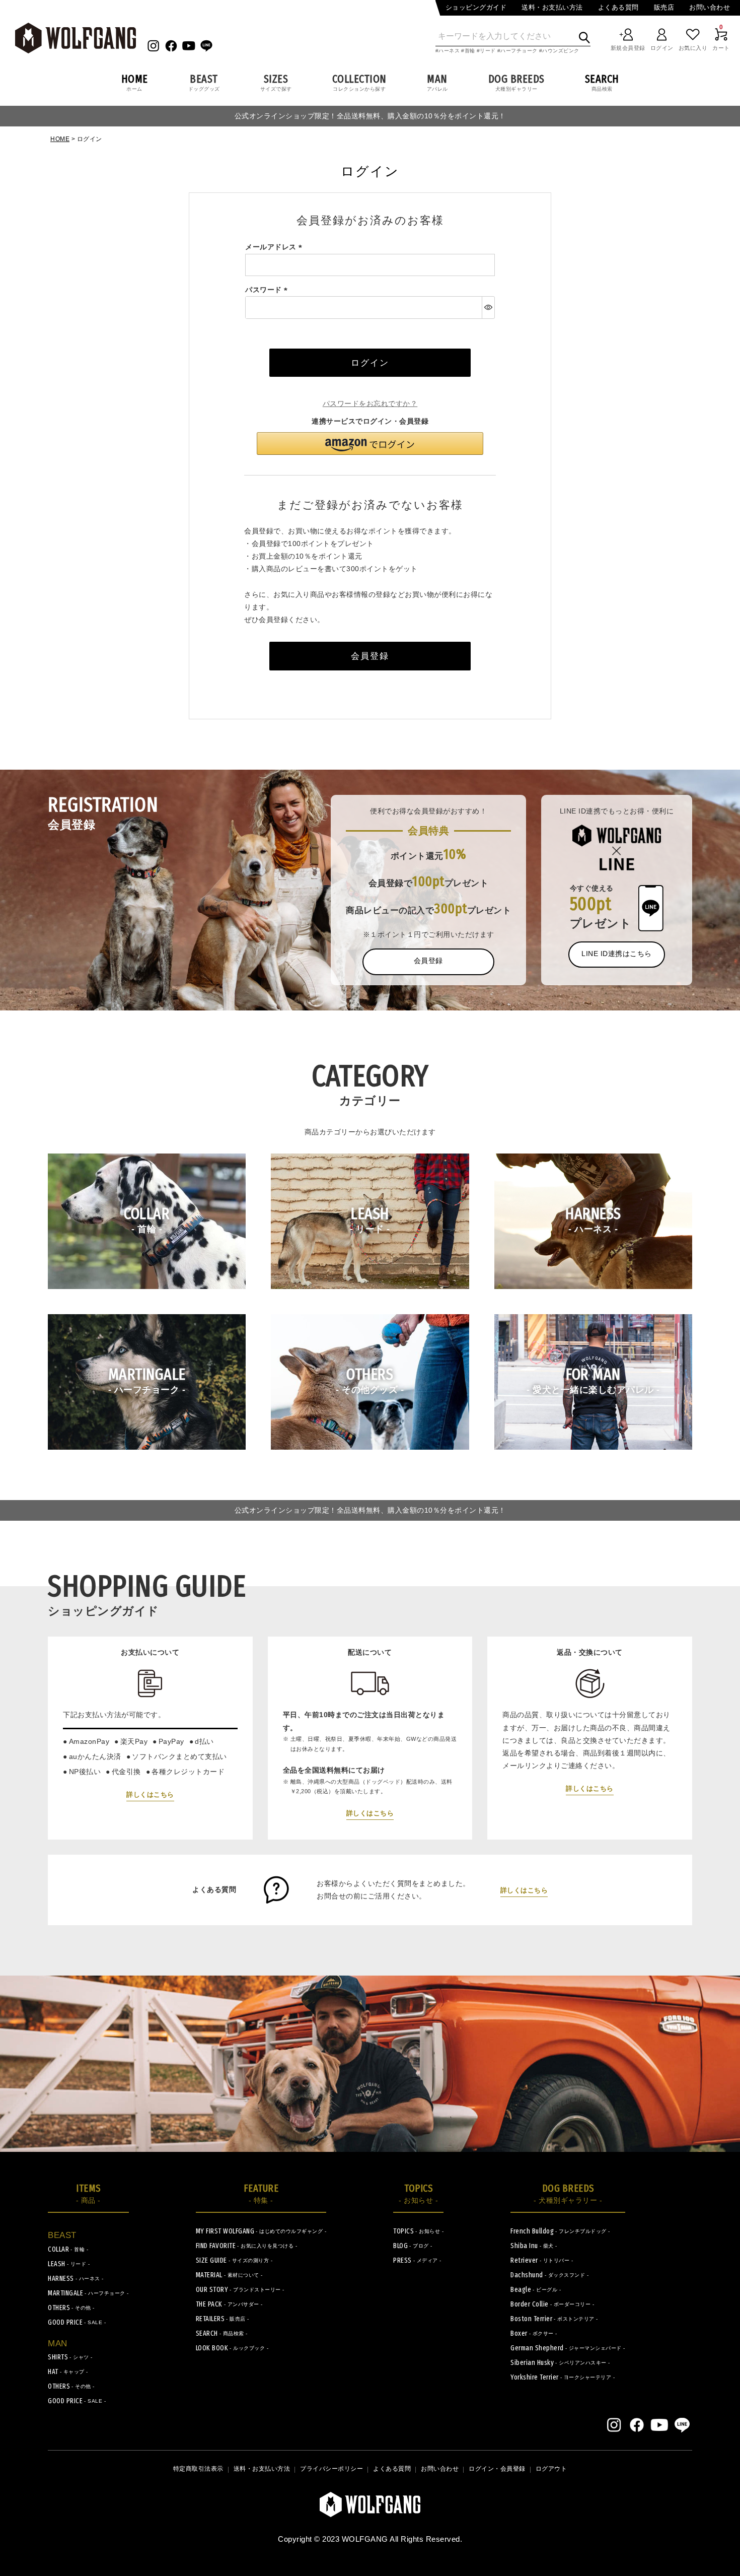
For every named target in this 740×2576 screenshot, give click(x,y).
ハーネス (449, 51)
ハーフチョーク (519, 51)
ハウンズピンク (561, 51)
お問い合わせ (710, 7)
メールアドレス (275, 247)
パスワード (268, 290)
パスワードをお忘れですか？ (370, 403)
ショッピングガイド (476, 7)
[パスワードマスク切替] (488, 307)
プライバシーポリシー (331, 2469)
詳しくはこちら (150, 1794)
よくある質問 (618, 7)
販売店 (664, 7)
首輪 (470, 51)
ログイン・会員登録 (497, 2469)
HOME (60, 139)
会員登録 (428, 961)
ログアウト (551, 2469)
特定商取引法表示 (198, 2469)
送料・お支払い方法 (552, 7)
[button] (370, 444)
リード (488, 51)
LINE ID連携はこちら (617, 954)
